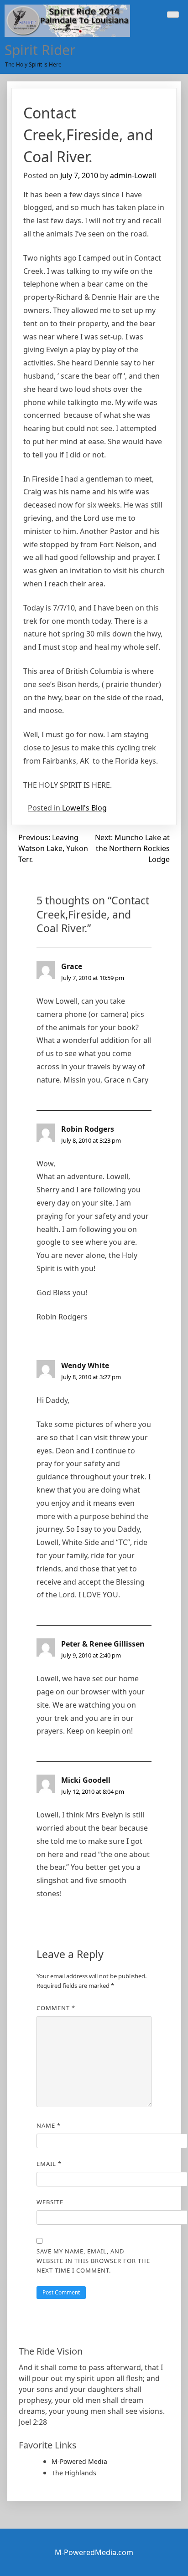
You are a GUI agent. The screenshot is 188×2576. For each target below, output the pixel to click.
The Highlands (74, 2473)
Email (49, 2164)
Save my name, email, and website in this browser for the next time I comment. (93, 2261)
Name (49, 2125)
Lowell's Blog (84, 808)
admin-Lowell (133, 175)
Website (50, 2202)
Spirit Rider (40, 50)
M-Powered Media (79, 2461)
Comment (56, 2008)
